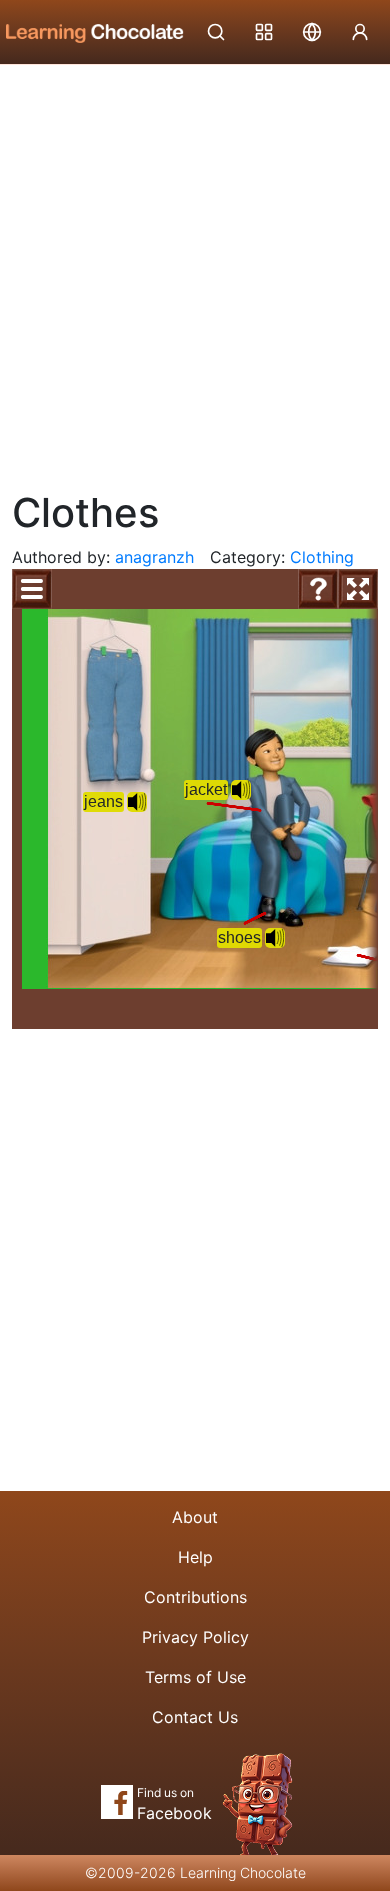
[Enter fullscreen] (358, 589)
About (195, 1517)
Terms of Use (195, 1677)
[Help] (318, 589)
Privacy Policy (195, 1637)
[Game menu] (32, 589)
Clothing (322, 557)
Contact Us (195, 1717)
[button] (137, 802)
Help (195, 1557)
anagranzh (154, 557)
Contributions (195, 1597)
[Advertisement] (195, 270)
